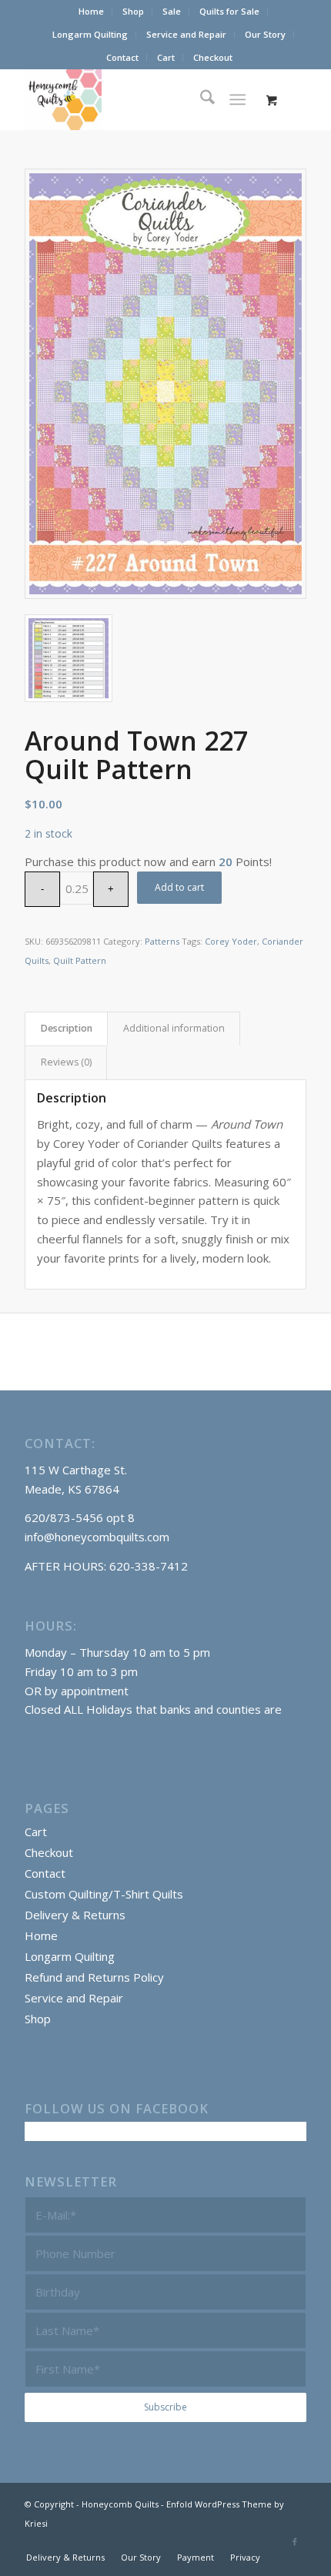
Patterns (162, 941)
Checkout (213, 57)
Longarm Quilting (90, 34)
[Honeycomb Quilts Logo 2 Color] (137, 99)
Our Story (265, 34)
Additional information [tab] (174, 1028)
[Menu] (237, 99)
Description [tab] (67, 1028)
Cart (166, 57)
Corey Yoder (231, 941)
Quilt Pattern (80, 960)
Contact (122, 57)
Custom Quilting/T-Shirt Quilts (104, 1894)
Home (91, 11)
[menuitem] (92, 12)
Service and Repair (186, 34)
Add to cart (179, 887)
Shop (133, 11)
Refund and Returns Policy (94, 1977)
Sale (172, 11)
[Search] (200, 99)
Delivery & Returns (75, 1915)
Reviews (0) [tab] (66, 1062)
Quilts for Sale (229, 11)
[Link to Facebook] (295, 2541)
